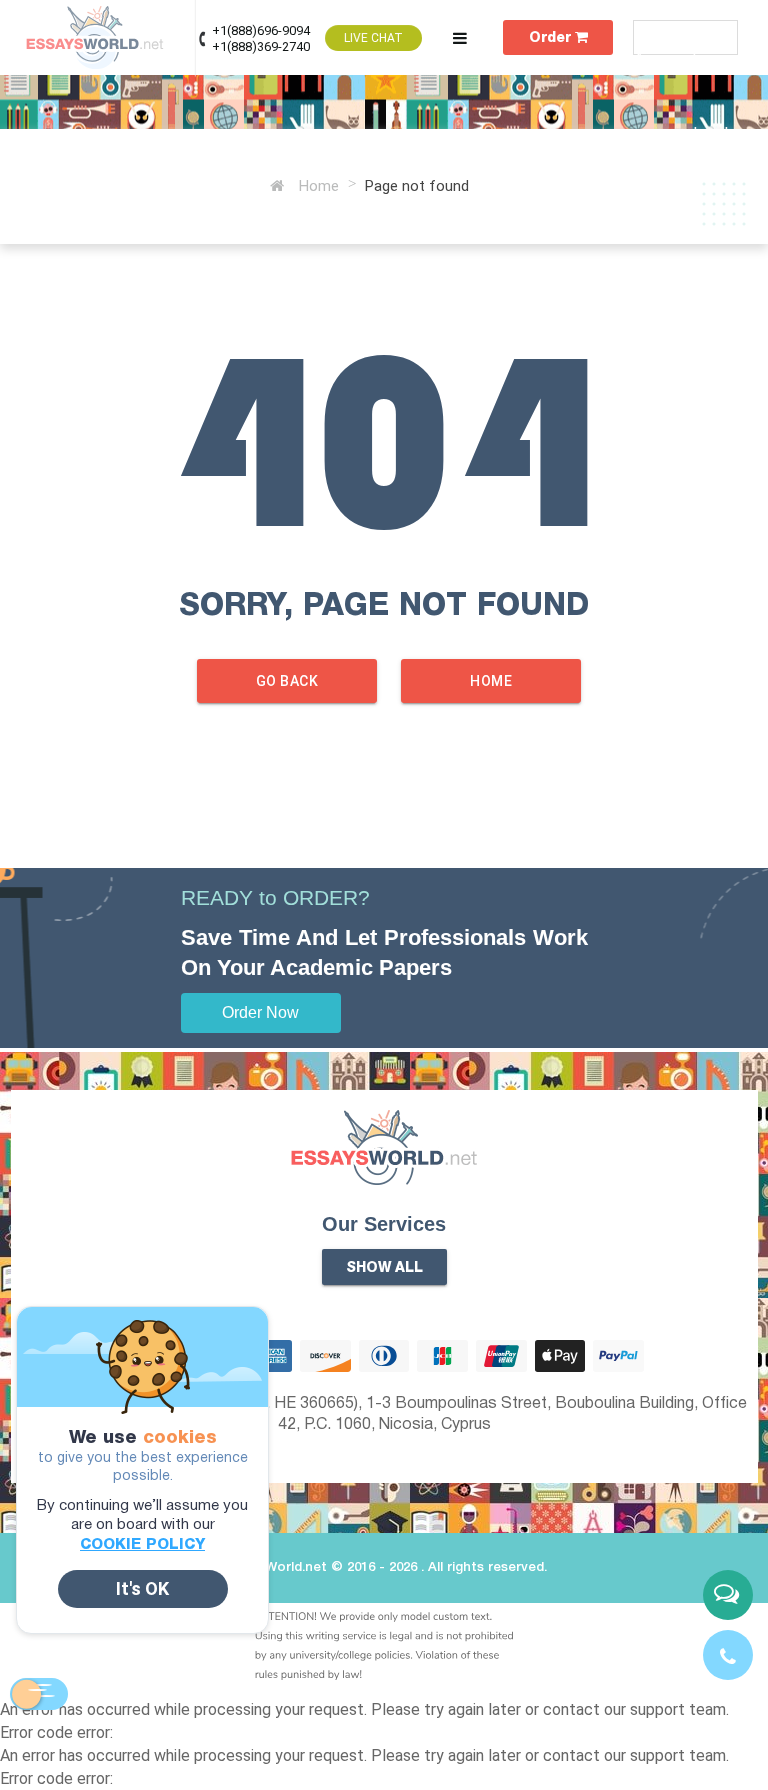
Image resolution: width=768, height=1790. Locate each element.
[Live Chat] (728, 1595)
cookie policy (142, 1545)
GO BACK (287, 681)
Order (552, 38)
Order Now (260, 1012)
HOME (491, 681)
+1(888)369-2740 (261, 46)
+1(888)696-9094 (261, 30)
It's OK (142, 1588)
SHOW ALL (384, 1268)
